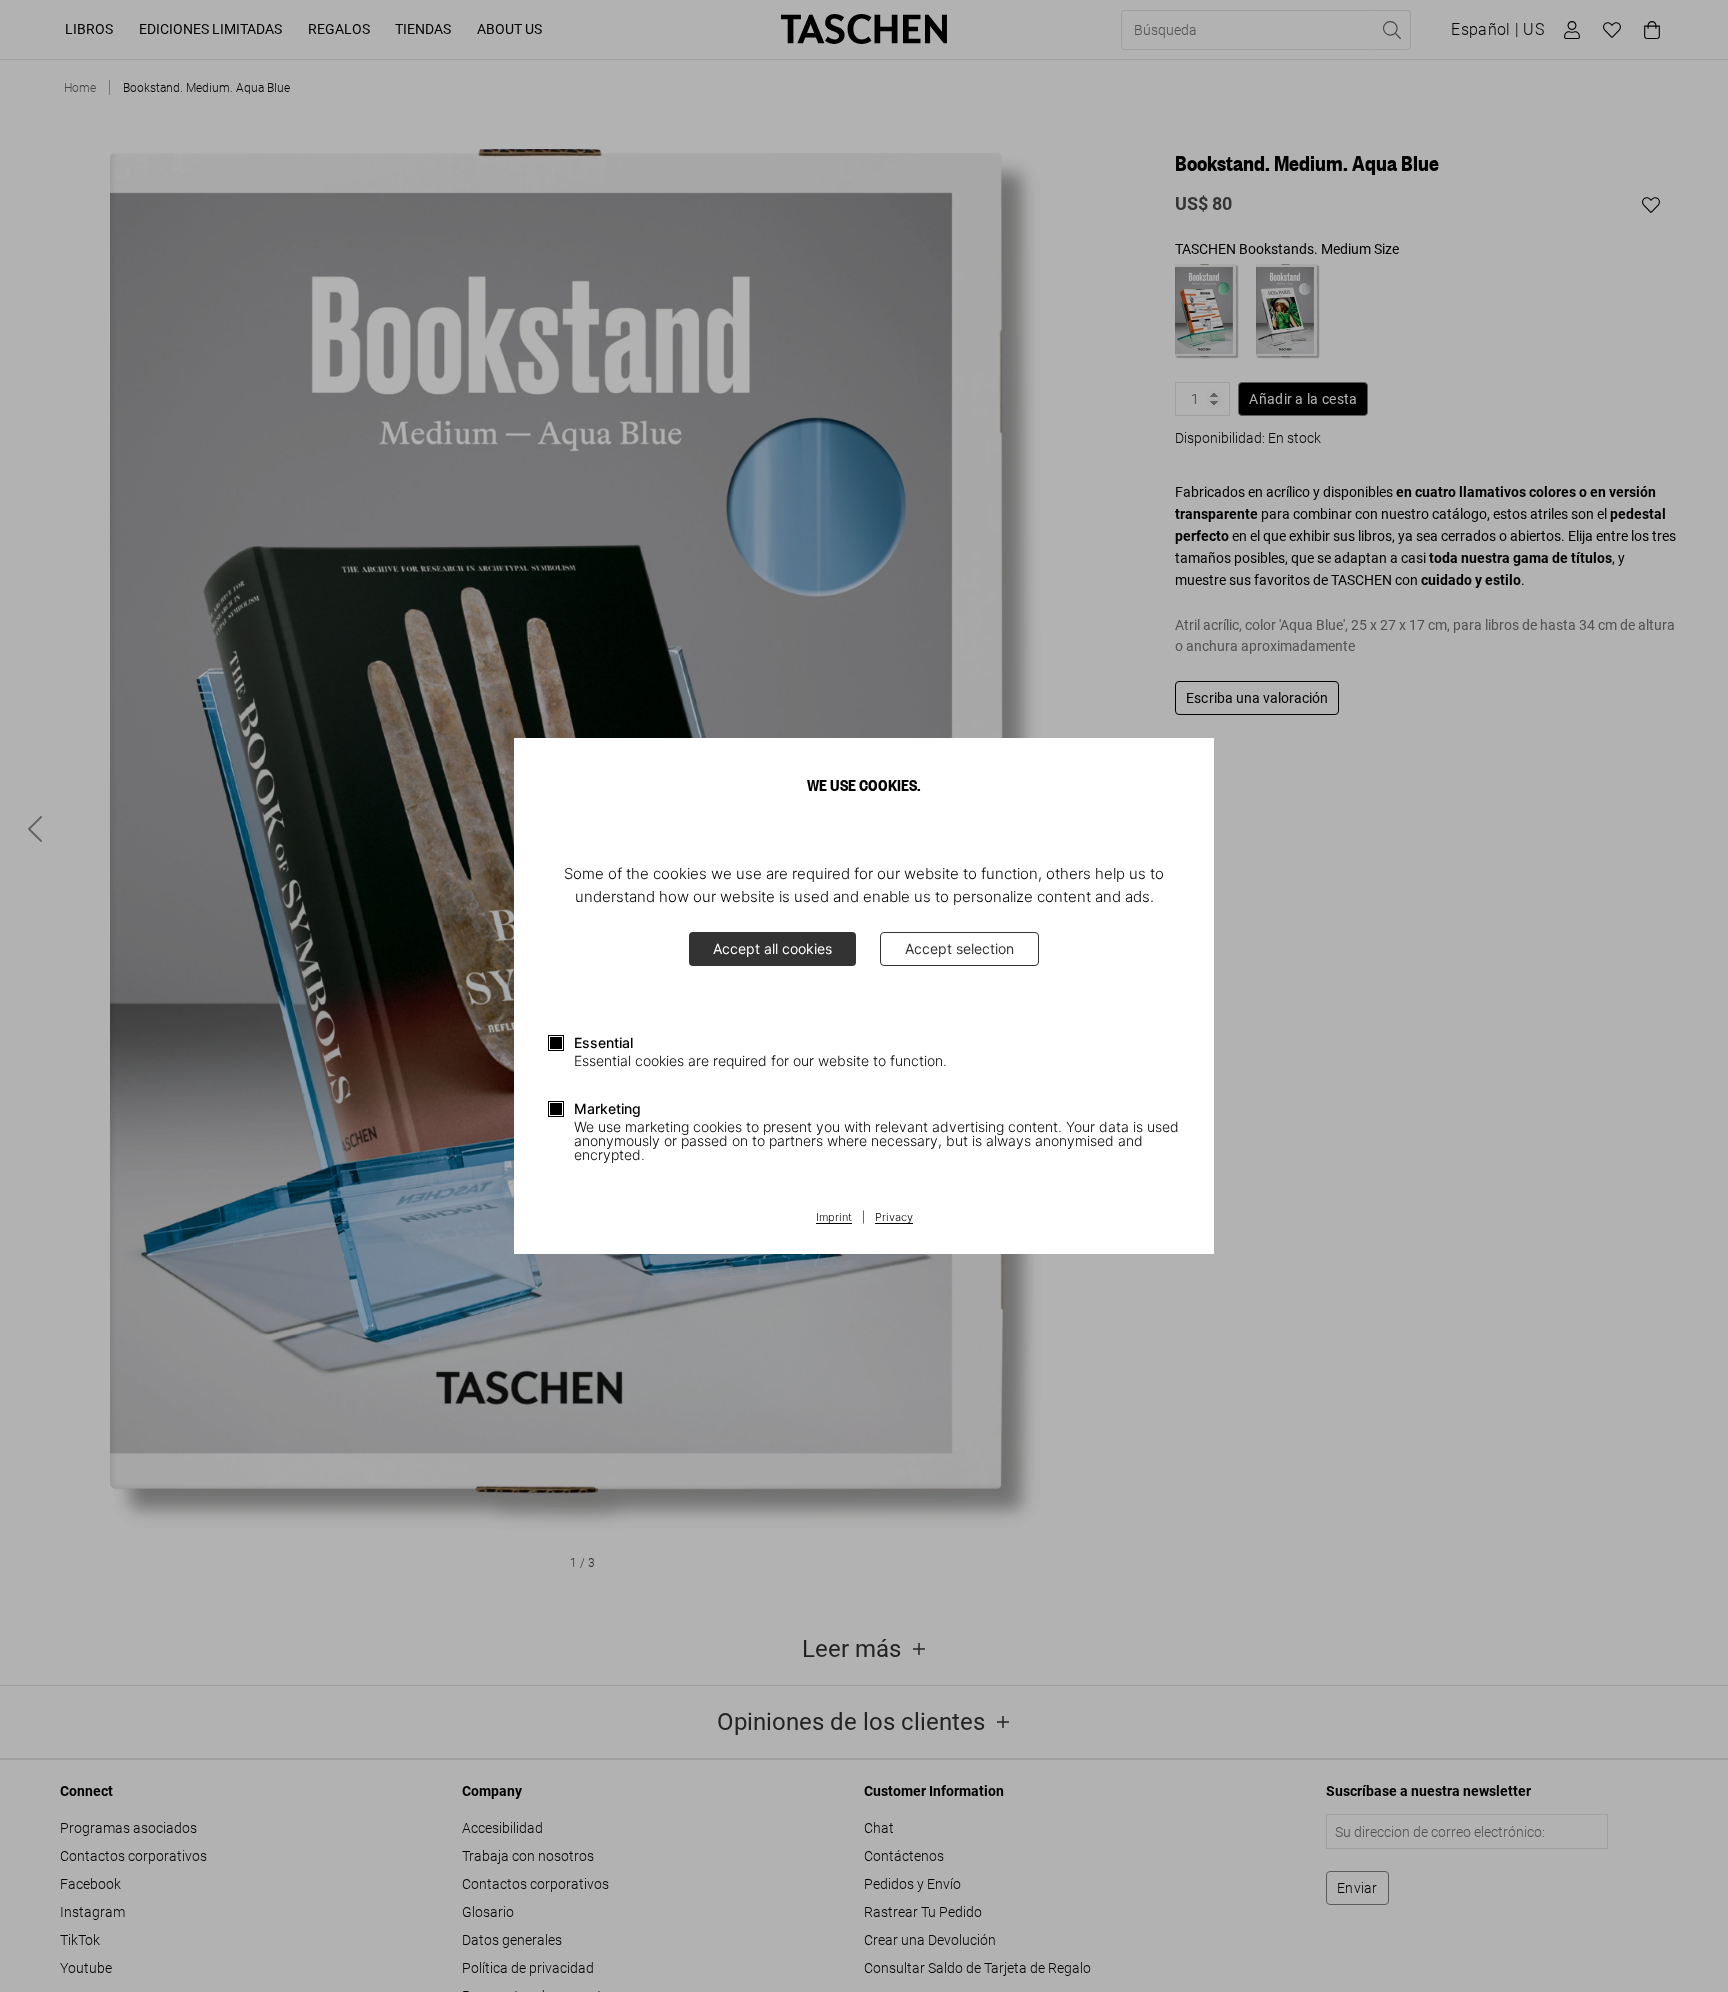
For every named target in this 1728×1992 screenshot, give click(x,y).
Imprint (834, 1218)
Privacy (894, 1218)
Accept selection (959, 948)
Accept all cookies (772, 948)
